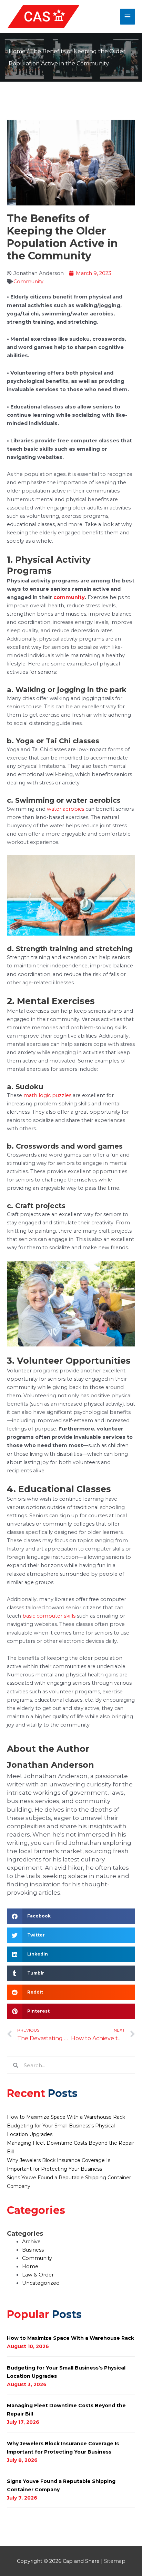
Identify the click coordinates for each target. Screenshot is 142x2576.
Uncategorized (41, 2283)
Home (17, 51)
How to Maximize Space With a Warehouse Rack (66, 2117)
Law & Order (38, 2275)
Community (28, 282)
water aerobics (65, 809)
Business (33, 2250)
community (69, 597)
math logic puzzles (47, 1095)
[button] (71, 1916)
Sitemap (115, 2561)
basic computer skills (49, 1616)
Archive (31, 2242)
